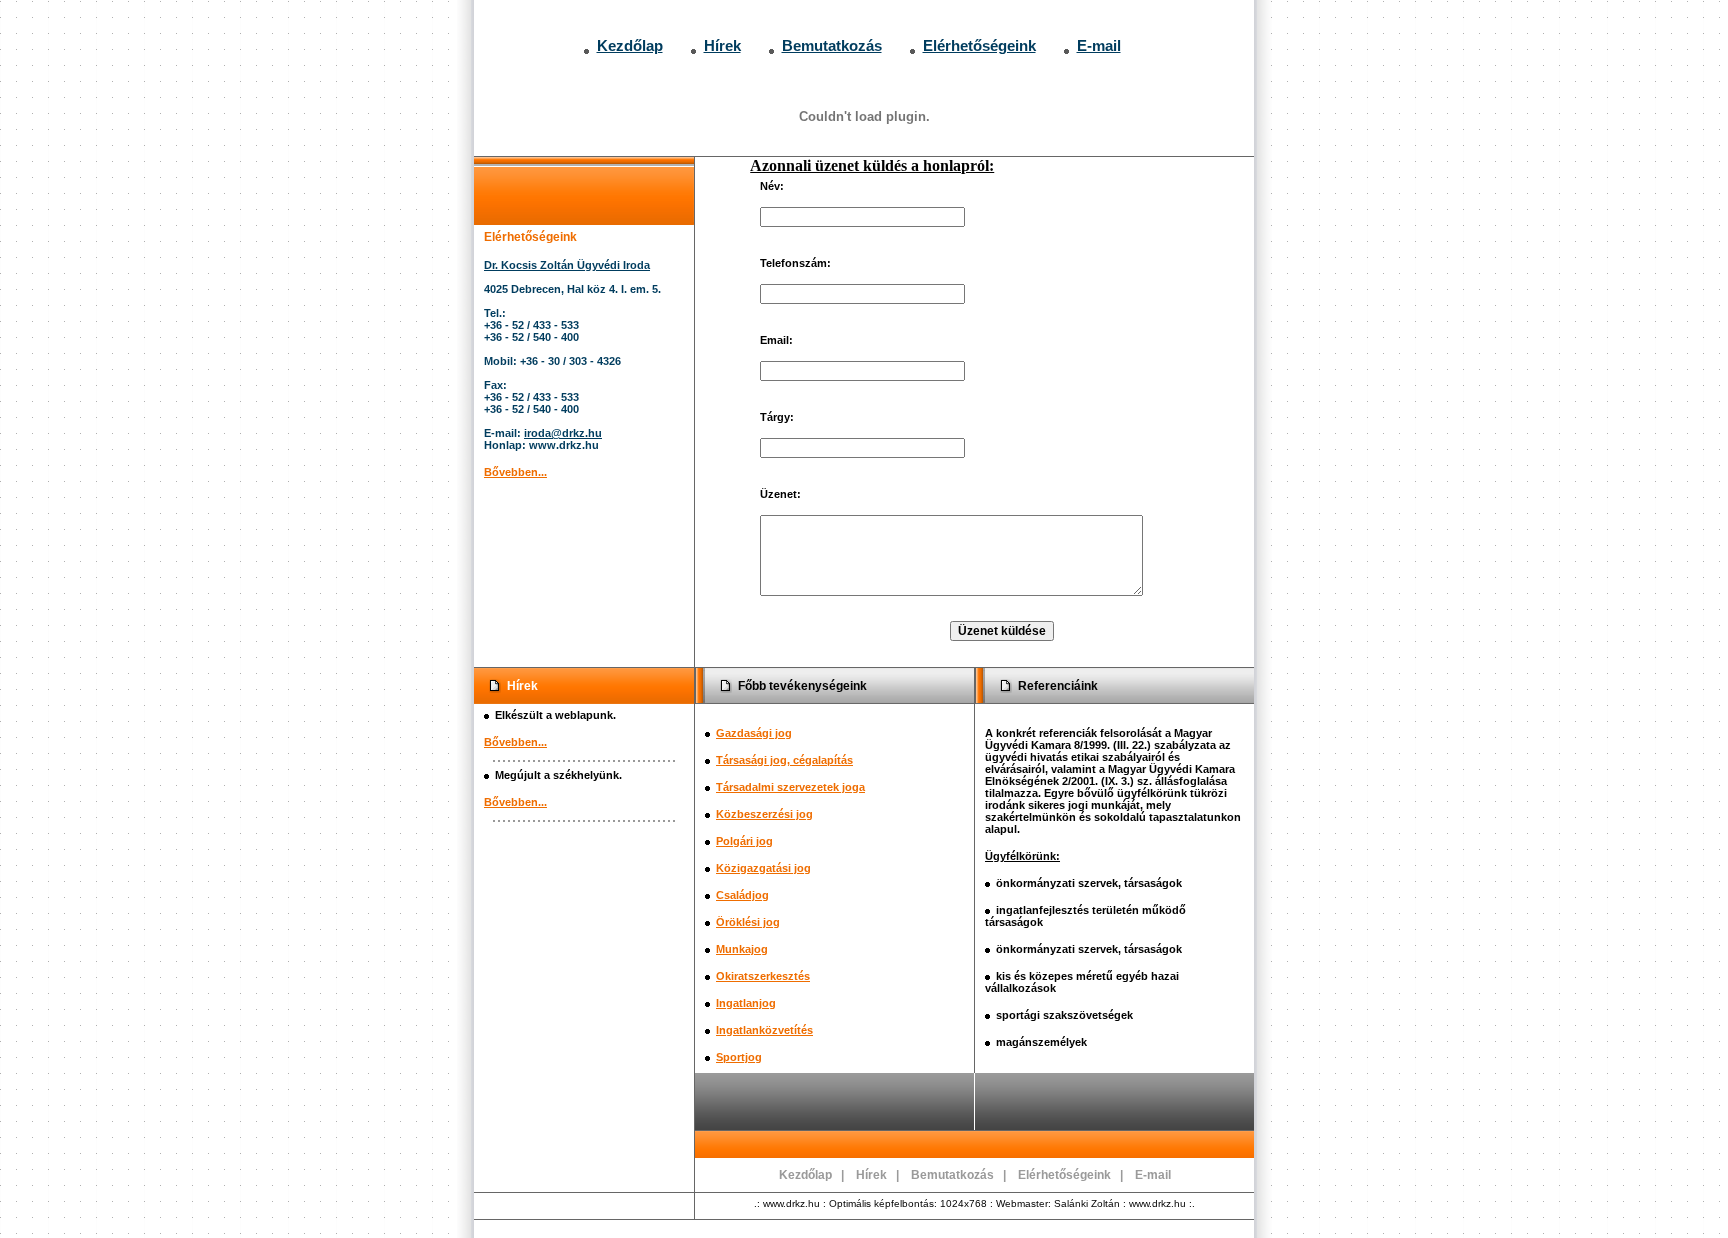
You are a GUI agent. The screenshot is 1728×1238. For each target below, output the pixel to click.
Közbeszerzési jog (764, 814)
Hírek (722, 45)
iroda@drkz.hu (563, 433)
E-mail (1099, 45)
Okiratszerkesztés (763, 976)
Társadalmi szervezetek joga (790, 787)
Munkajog (742, 949)
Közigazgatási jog (763, 868)
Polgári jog (744, 841)
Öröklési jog (748, 922)
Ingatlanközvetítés (764, 1030)
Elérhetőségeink (979, 45)
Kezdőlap (630, 45)
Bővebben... (515, 472)
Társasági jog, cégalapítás (784, 760)
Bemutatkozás (832, 45)
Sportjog (739, 1057)
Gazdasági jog (754, 733)
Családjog (742, 895)
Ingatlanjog (746, 1003)
